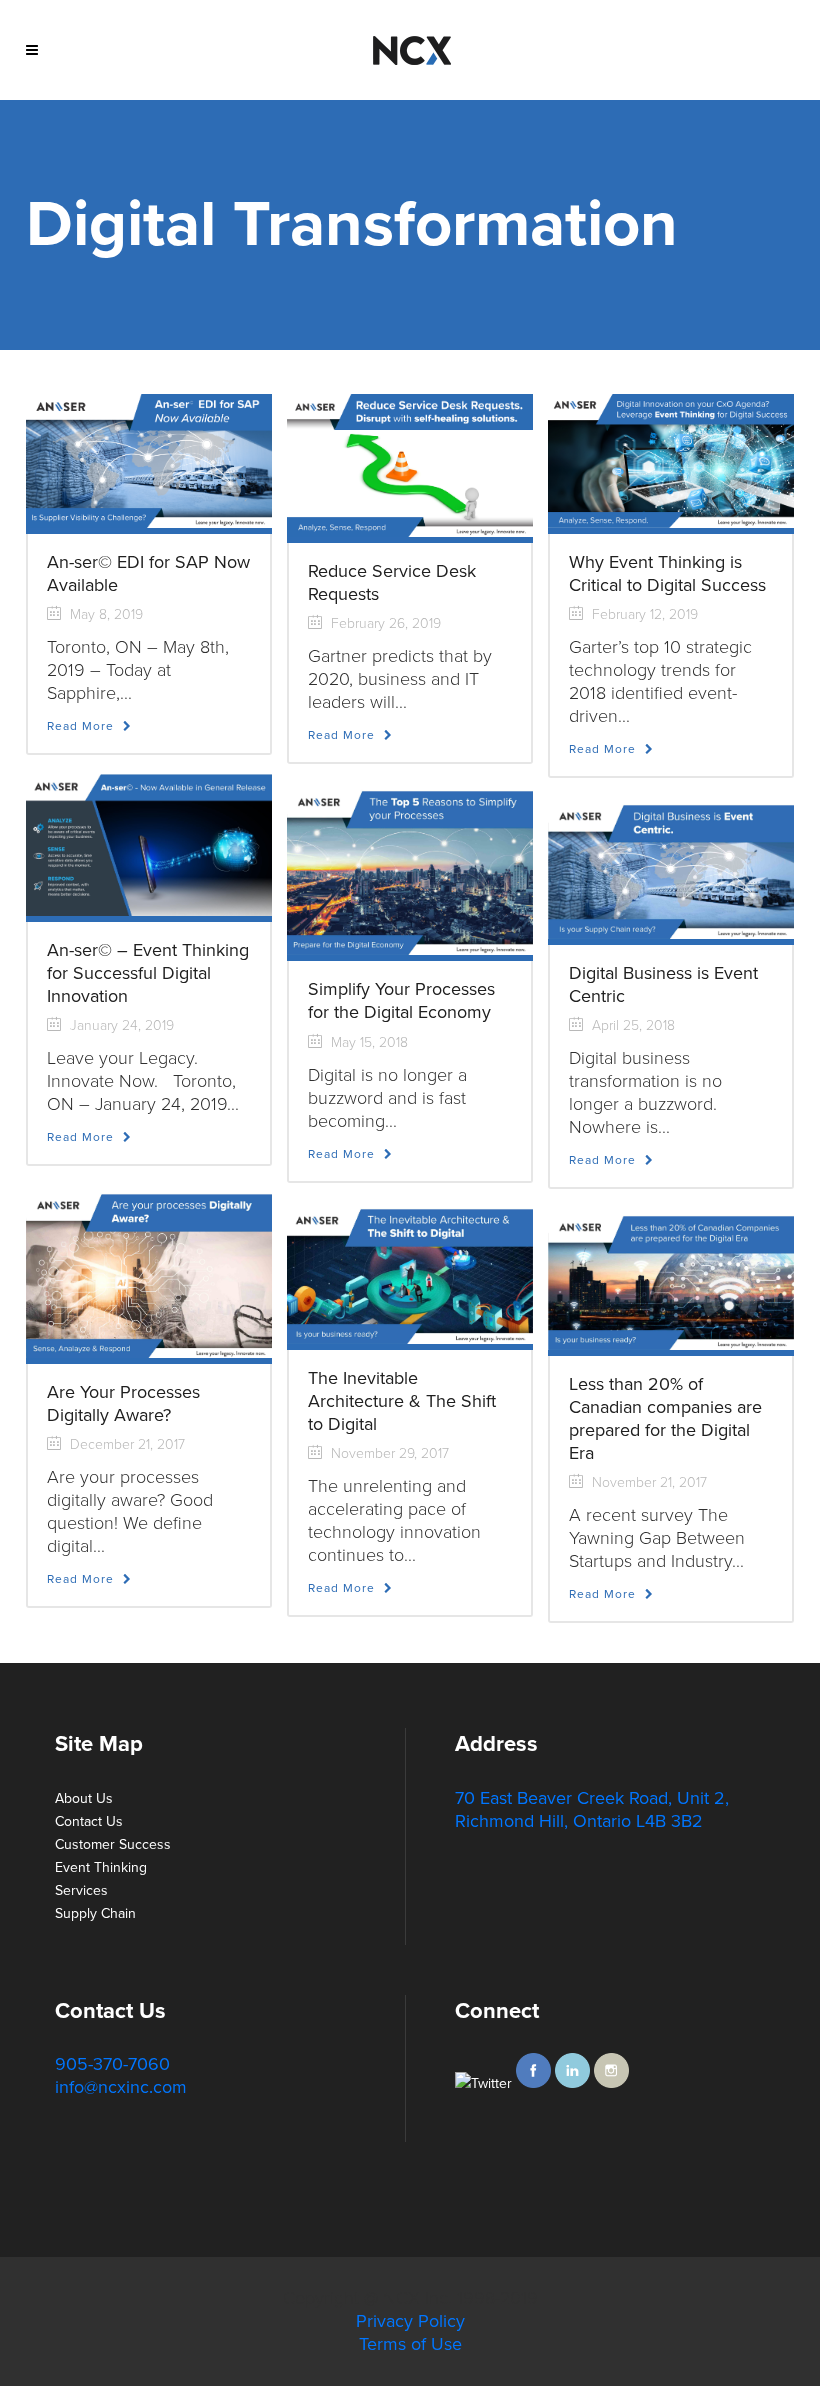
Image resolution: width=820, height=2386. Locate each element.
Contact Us (89, 1821)
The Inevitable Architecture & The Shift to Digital (402, 1401)
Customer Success (113, 1844)
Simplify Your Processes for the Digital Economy (401, 1000)
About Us (84, 1798)
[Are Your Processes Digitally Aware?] (149, 1271)
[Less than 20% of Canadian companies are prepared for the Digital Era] (671, 1278)
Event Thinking (101, 1867)
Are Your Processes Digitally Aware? (123, 1403)
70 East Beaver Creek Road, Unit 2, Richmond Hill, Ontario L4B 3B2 (592, 1809)
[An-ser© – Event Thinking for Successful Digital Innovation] (149, 843)
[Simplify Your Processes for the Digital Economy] (410, 868)
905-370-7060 (112, 2064)
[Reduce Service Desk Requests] (410, 464)
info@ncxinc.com (121, 2087)
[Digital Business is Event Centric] (671, 867)
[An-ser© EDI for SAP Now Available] (149, 459)
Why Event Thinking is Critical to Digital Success (667, 573)
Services (81, 1890)
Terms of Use (410, 2344)
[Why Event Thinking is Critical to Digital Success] (671, 459)
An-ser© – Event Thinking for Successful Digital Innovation (148, 973)
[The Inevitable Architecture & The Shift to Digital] (410, 1271)
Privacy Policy (410, 2321)
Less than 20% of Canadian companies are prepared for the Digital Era (665, 1418)
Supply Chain (95, 1913)
